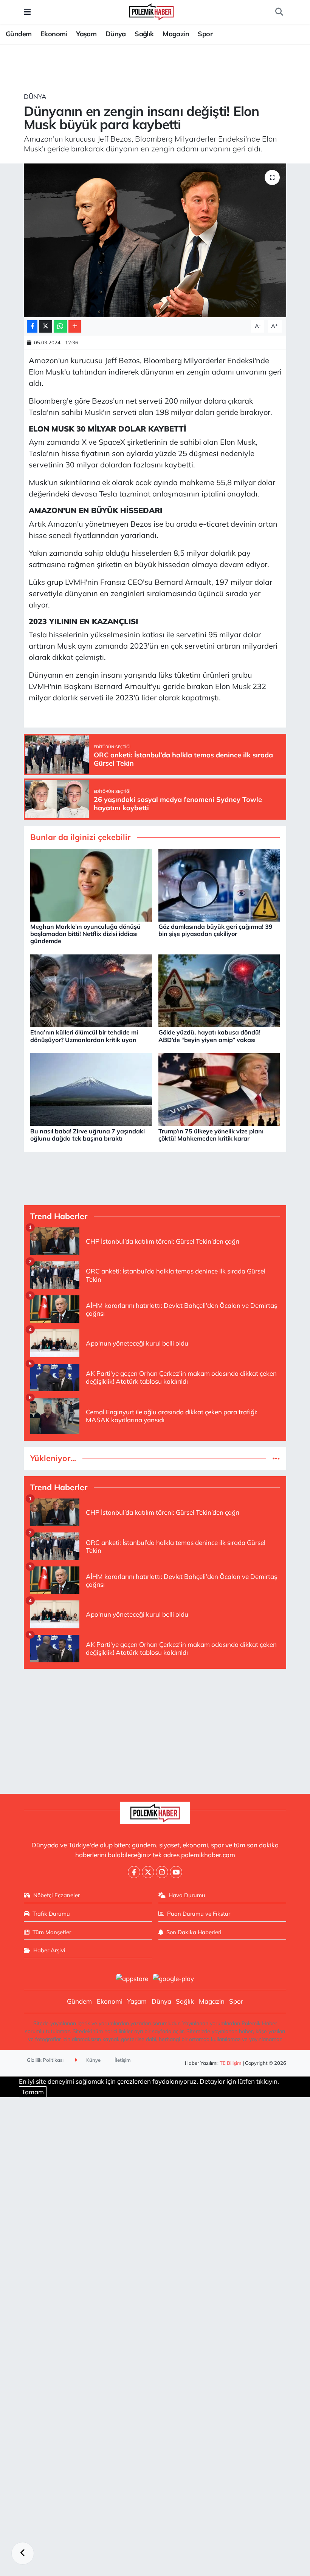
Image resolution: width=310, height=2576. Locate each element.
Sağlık (144, 34)
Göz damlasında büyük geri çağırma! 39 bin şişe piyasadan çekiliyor (215, 930)
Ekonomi (54, 34)
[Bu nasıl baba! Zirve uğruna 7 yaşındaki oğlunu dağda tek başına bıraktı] (91, 1089)
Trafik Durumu (51, 1914)
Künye (93, 2060)
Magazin (176, 34)
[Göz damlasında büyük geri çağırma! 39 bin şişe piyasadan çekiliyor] (219, 884)
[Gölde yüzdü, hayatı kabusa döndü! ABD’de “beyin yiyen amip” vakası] (219, 990)
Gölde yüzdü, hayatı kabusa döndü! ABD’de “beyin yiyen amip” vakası (209, 1036)
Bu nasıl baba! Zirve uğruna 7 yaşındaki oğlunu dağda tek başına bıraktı (88, 1135)
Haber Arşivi (49, 1950)
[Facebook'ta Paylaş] (32, 326)
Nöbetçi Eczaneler (57, 1895)
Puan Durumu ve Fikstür (199, 1914)
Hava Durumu (187, 1895)
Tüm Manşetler (52, 1932)
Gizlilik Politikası (45, 2060)
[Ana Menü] (27, 12)
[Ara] (279, 12)
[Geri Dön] (23, 2553)
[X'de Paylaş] (46, 326)
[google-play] (174, 1978)
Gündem (19, 34)
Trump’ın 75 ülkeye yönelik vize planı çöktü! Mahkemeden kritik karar (211, 1135)
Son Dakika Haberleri (194, 1932)
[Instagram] (162, 1872)
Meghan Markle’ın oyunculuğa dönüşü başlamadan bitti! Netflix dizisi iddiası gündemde (85, 934)
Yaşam (86, 34)
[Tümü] (276, 1458)
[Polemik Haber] (151, 11)
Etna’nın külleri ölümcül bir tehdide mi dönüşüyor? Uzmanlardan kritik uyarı (84, 1036)
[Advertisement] (155, 1728)
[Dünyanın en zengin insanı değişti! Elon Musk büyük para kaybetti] (155, 240)
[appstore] (132, 1978)
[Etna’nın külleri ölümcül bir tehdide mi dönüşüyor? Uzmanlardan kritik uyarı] (91, 990)
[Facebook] (134, 1872)
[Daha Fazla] (75, 326)
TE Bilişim (231, 2063)
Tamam (33, 2092)
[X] (148, 1872)
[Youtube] (176, 1872)
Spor (205, 34)
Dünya (116, 34)
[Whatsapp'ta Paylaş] (60, 326)
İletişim (123, 2060)
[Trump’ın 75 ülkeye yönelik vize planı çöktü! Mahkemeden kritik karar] (219, 1089)
